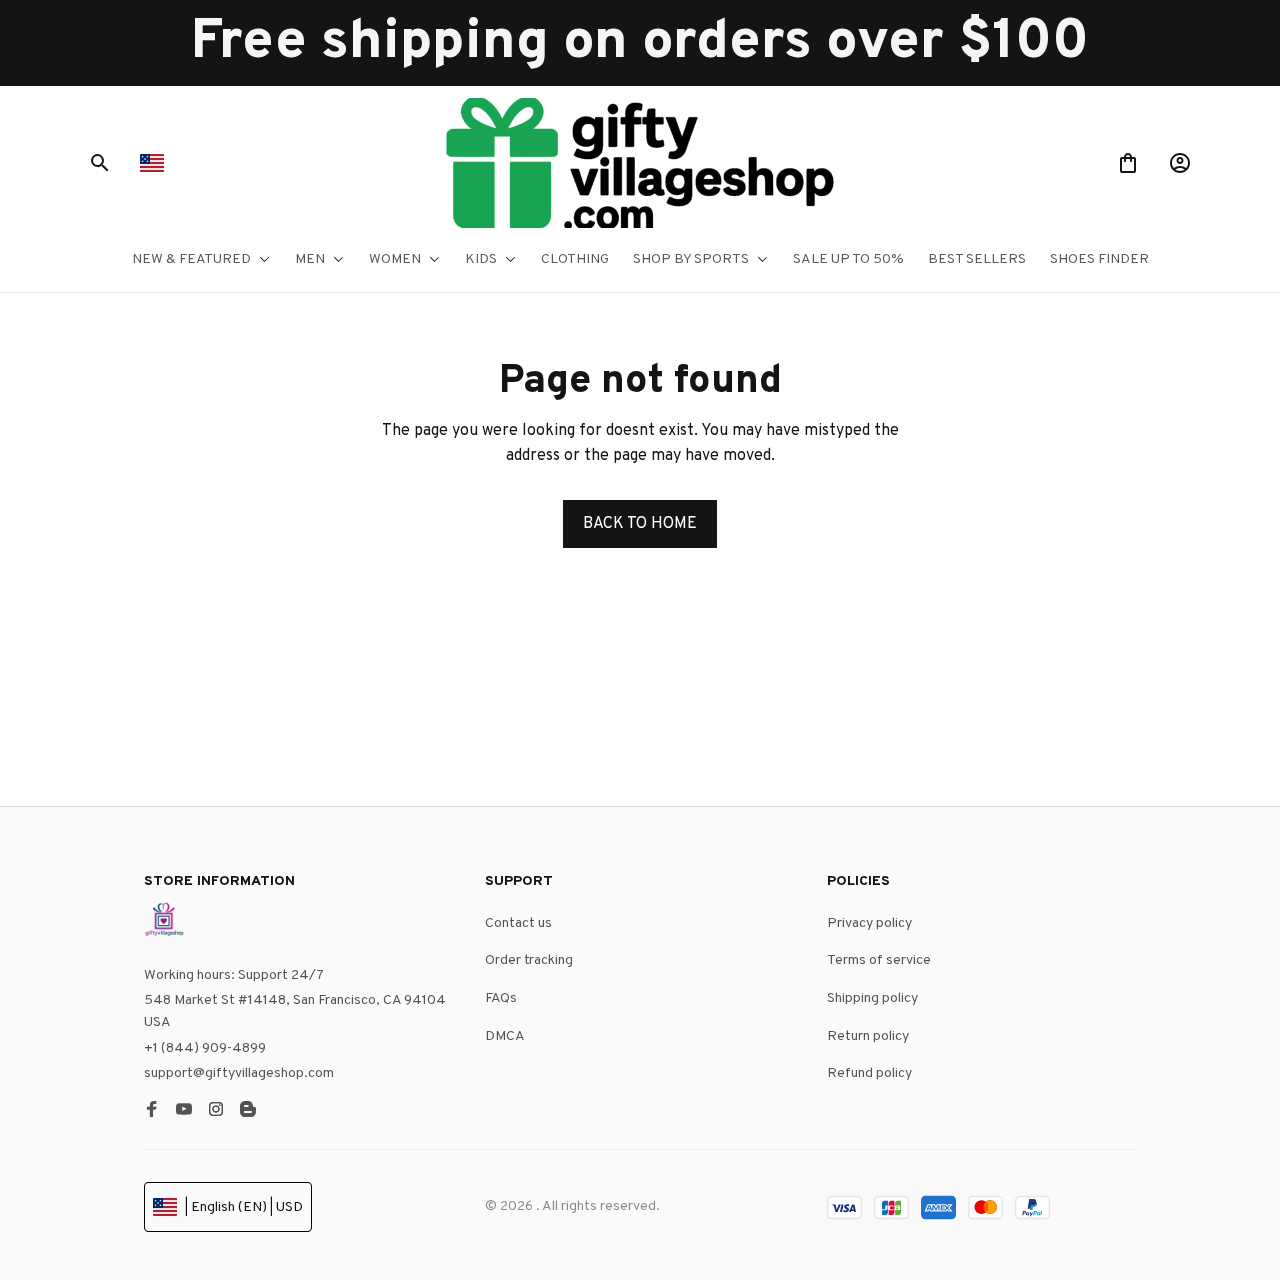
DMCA (505, 1036)
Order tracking (529, 960)
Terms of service (879, 960)
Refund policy (869, 1073)
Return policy (868, 1036)
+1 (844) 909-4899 (205, 1048)
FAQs (501, 998)
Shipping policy (872, 998)
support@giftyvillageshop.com (239, 1073)
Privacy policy (869, 923)
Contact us (518, 923)
